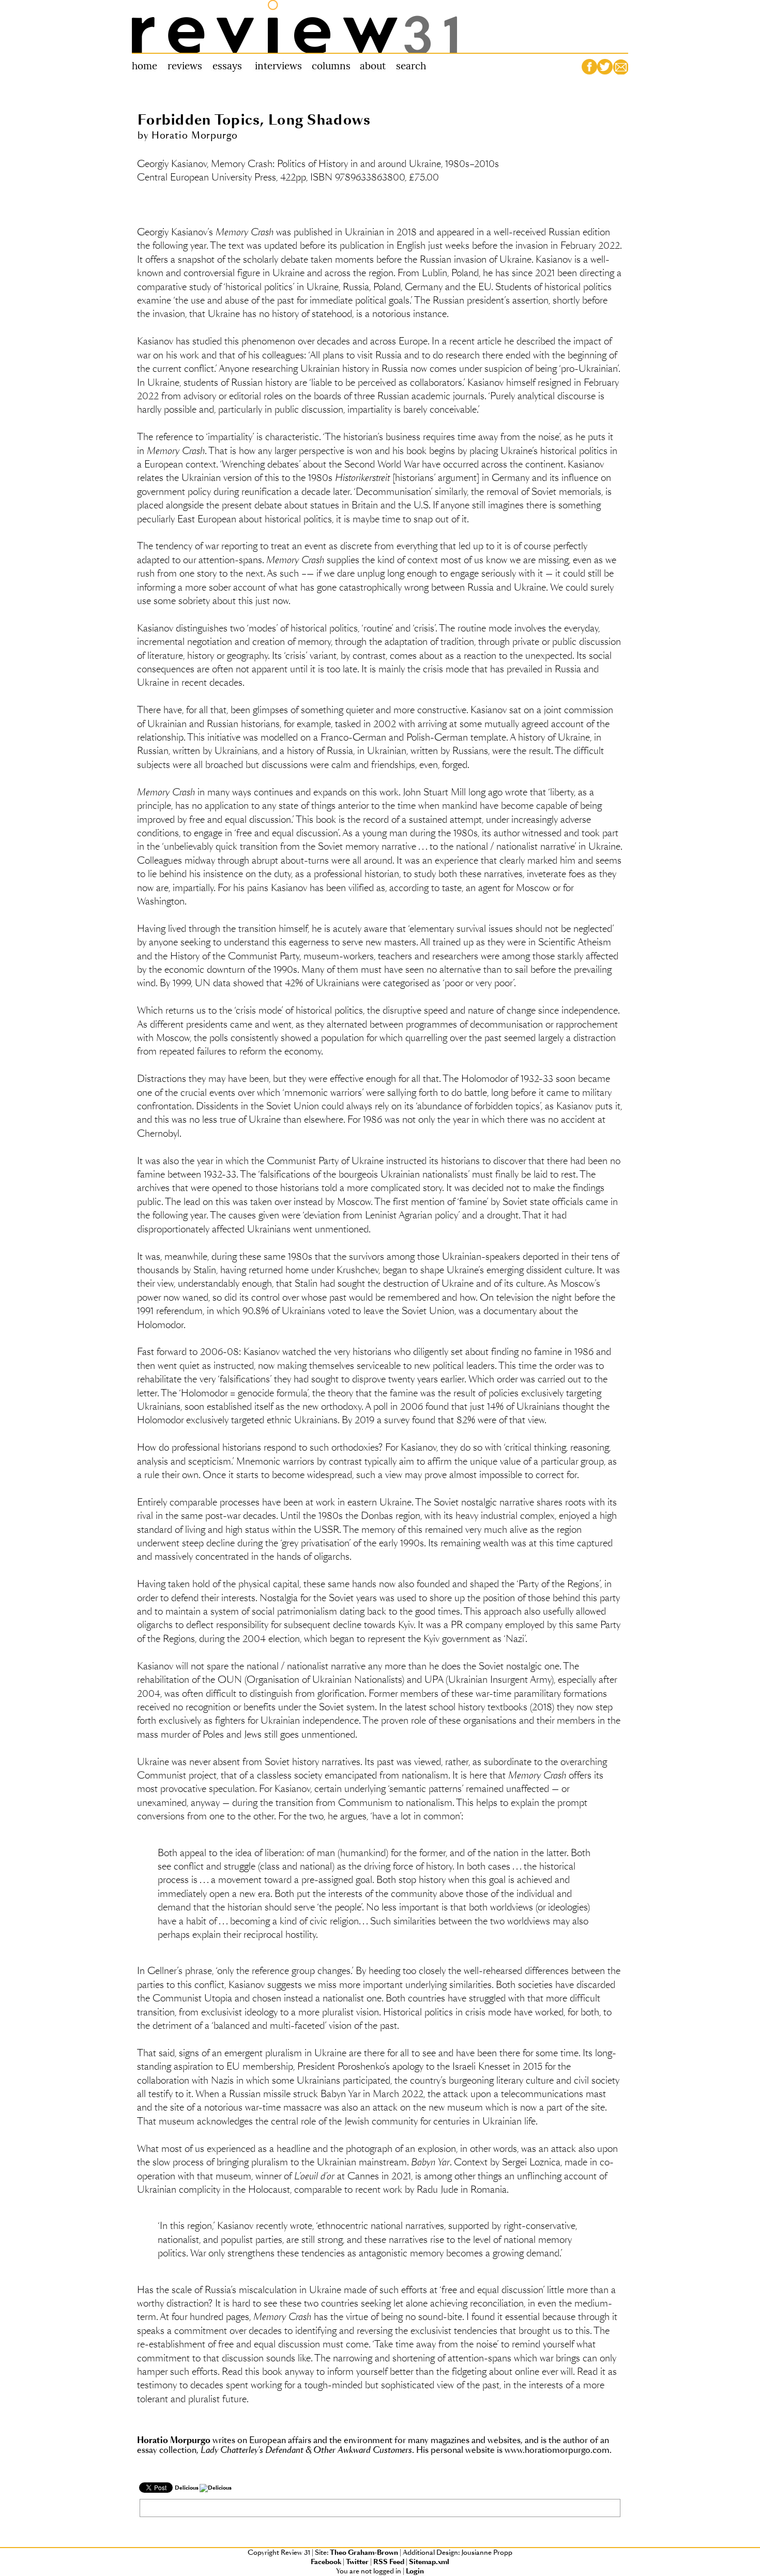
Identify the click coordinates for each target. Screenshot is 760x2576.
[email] (620, 67)
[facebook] (589, 67)
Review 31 (295, 26)
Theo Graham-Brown (364, 2553)
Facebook (326, 2562)
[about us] (373, 67)
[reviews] (184, 67)
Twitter (357, 2562)
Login (415, 2571)
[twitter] (605, 67)
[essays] (227, 67)
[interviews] (279, 67)
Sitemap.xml (429, 2562)
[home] (147, 67)
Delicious (187, 2488)
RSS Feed (389, 2562)
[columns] (332, 67)
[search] (409, 67)
